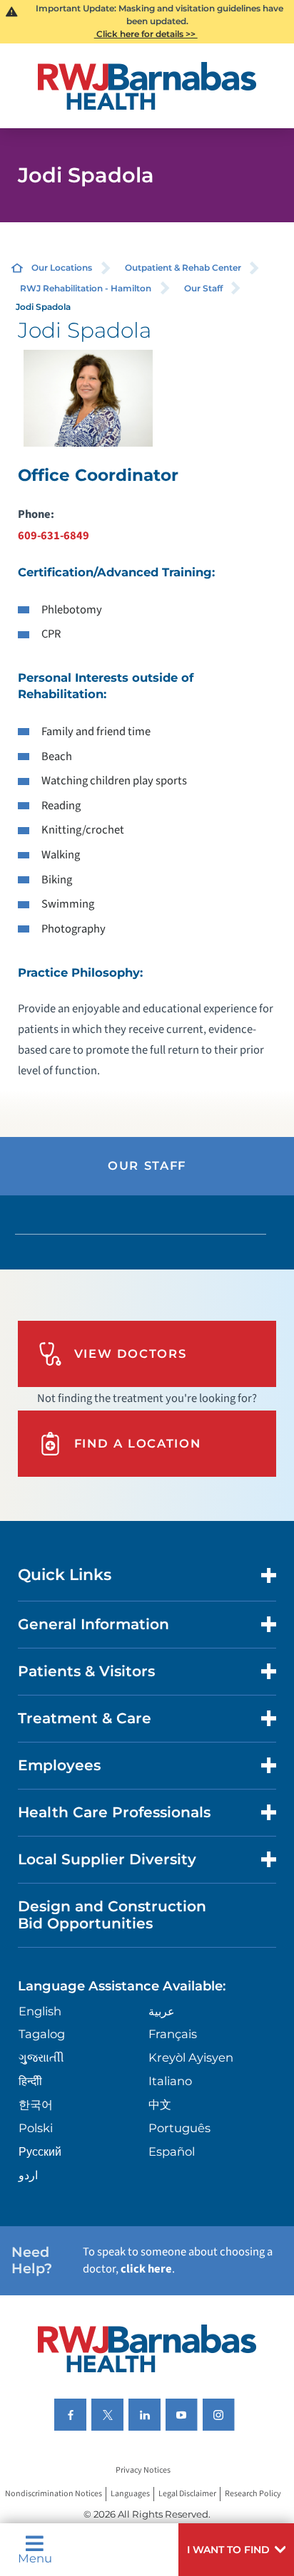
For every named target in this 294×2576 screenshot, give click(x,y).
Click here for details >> (146, 34)
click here (146, 2269)
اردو (28, 2175)
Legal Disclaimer (187, 2494)
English (40, 2011)
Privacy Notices (143, 2471)
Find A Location (138, 1443)
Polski (36, 2128)
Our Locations (62, 268)
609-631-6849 (54, 536)
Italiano (170, 2081)
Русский (40, 2151)
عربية (162, 2011)
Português (179, 2128)
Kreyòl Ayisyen (191, 2057)
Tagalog (42, 2034)
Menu (35, 2557)
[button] (236, 2550)
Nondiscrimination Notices (54, 2494)
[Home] (147, 86)
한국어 (36, 2104)
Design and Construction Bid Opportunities (112, 1915)
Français (173, 2034)
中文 (160, 2104)
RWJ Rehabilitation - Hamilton (86, 288)
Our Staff (203, 288)
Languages (130, 2494)
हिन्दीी (30, 2081)
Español (172, 2151)
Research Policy (253, 2494)
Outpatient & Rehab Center (183, 268)
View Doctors (131, 1354)
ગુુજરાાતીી (41, 2057)
